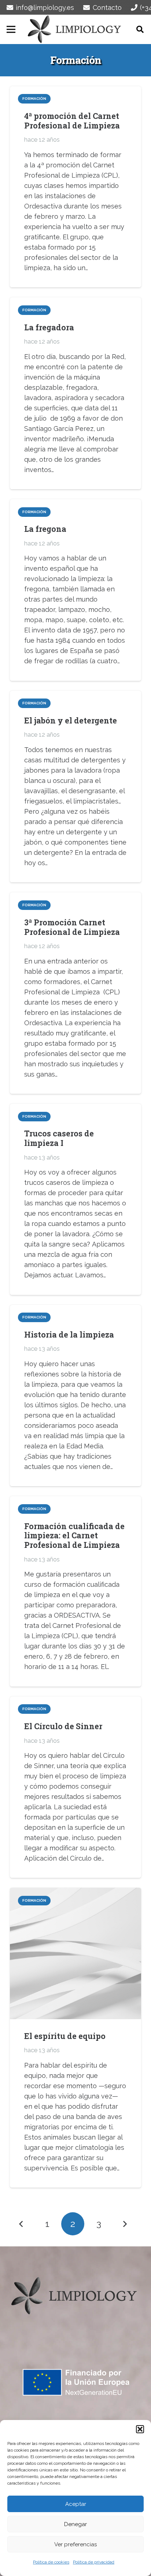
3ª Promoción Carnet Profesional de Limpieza (72, 927)
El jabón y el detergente (71, 720)
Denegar (75, 2524)
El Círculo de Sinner (63, 1726)
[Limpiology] (76, 29)
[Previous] (21, 2224)
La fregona (45, 529)
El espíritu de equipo (65, 2036)
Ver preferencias (75, 2544)
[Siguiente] (124, 2224)
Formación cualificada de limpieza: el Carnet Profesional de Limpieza (74, 1536)
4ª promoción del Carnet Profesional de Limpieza (72, 121)
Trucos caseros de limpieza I (59, 1138)
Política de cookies (51, 2562)
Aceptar (76, 2504)
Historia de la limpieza (69, 1334)
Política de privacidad (94, 2562)
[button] (140, 2429)
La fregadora (49, 327)
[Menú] (11, 29)
